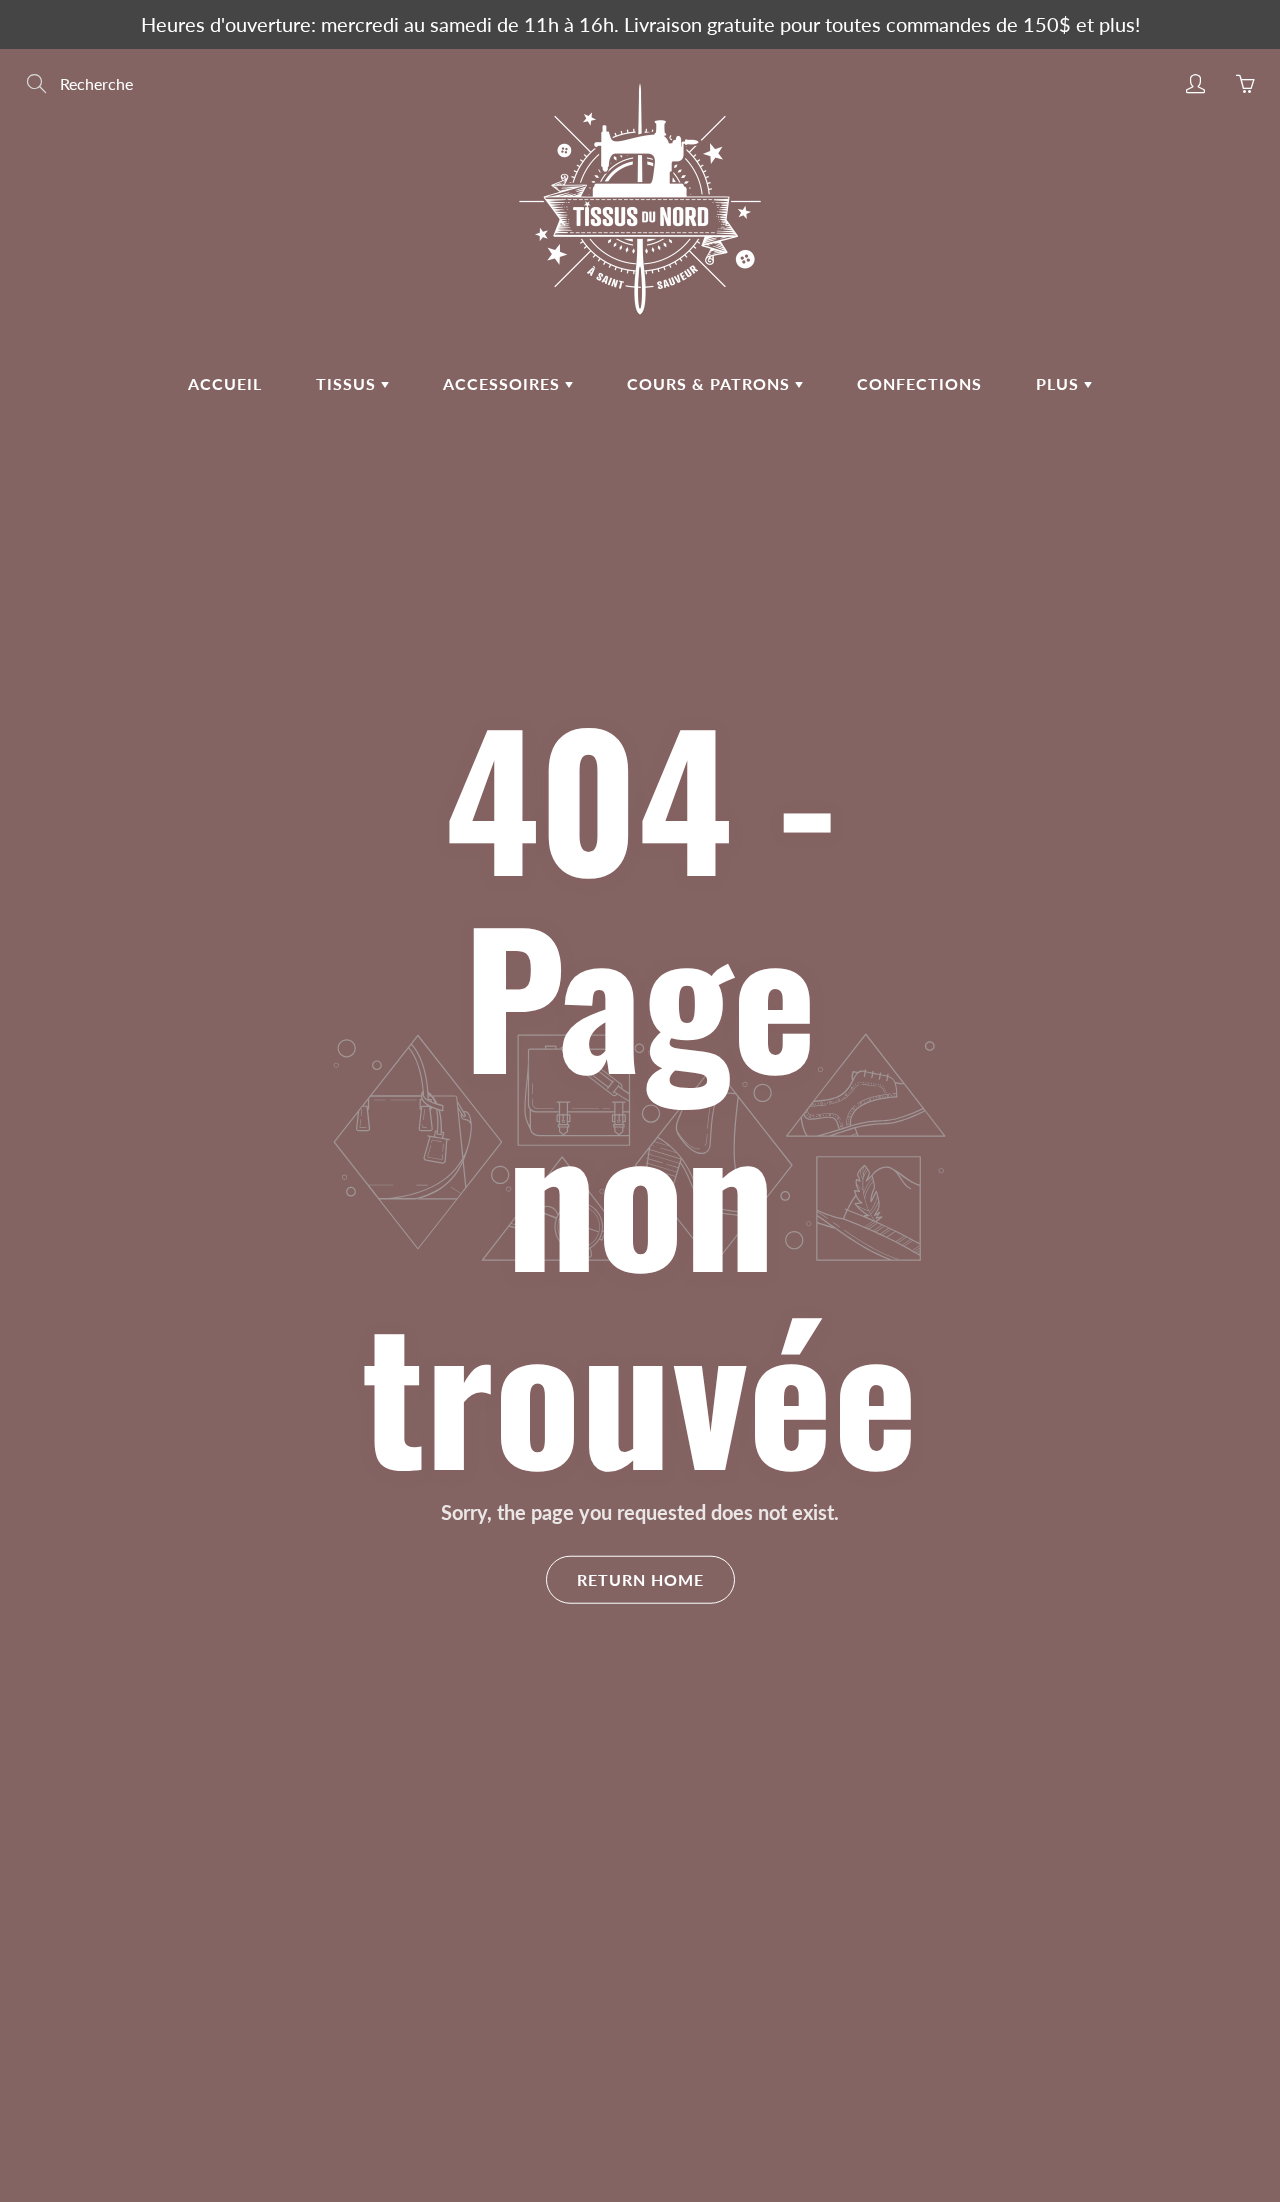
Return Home (640, 1579)
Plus (1060, 383)
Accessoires (504, 383)
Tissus (348, 383)
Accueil (225, 383)
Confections (919, 383)
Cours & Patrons (711, 383)
